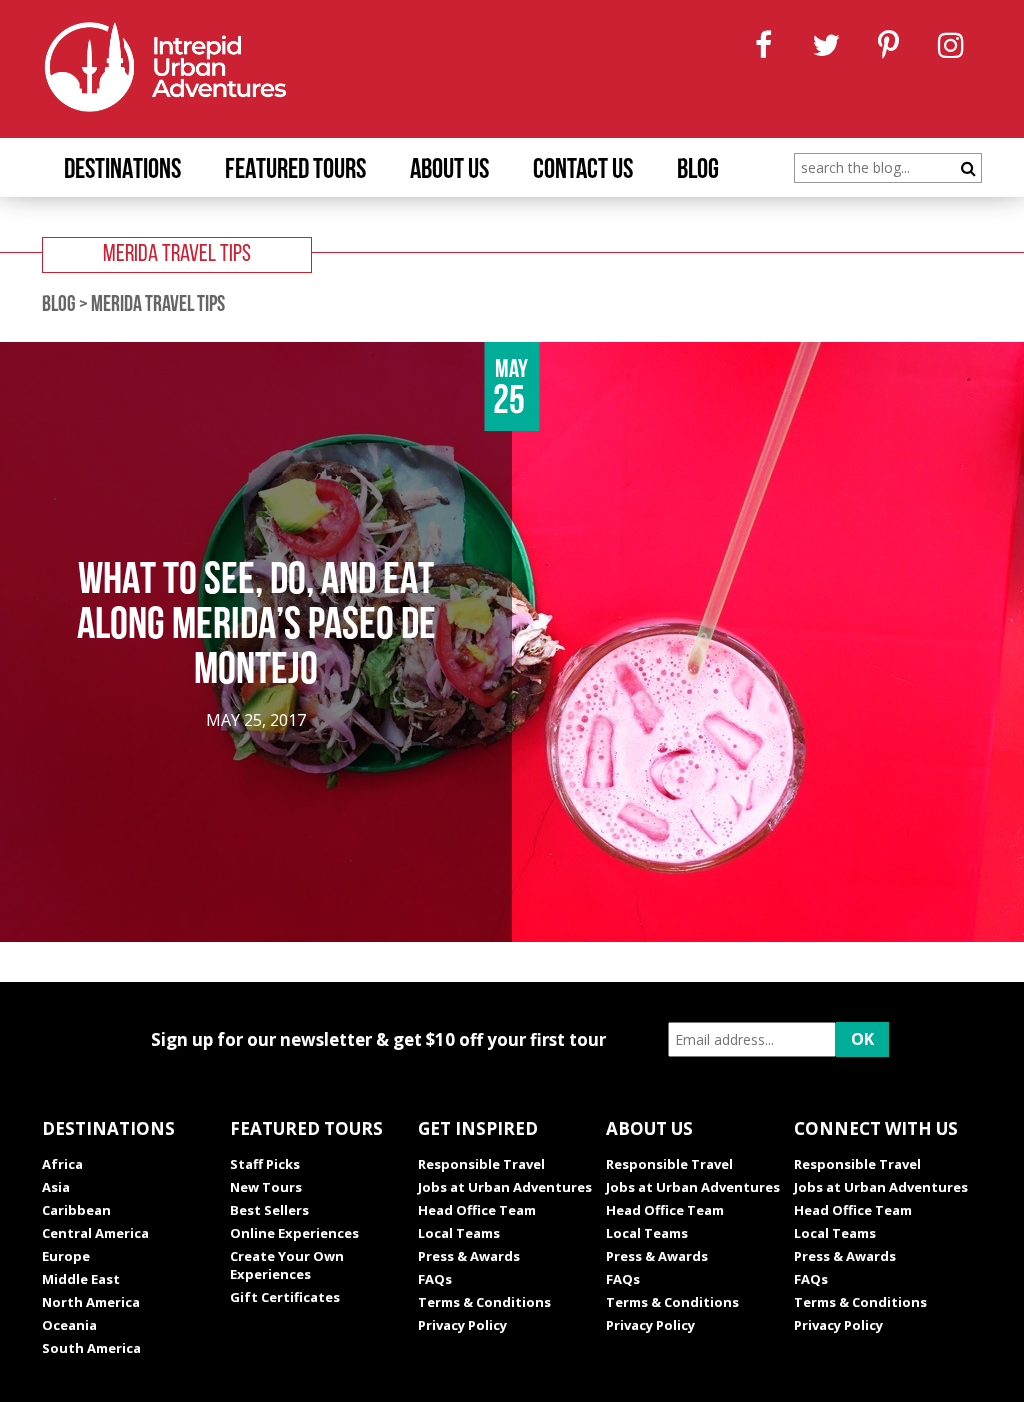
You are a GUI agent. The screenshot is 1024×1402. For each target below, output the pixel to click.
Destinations (122, 171)
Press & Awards (469, 1256)
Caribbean (76, 1210)
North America (91, 1302)
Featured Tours (295, 171)
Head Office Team (477, 1210)
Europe (66, 1256)
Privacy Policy (462, 1325)
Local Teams (459, 1233)
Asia (56, 1187)
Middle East (81, 1279)
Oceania (69, 1325)
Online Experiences (294, 1233)
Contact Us (583, 171)
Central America (95, 1233)
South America (91, 1348)
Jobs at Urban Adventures (505, 1187)
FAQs (435, 1279)
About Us (449, 171)
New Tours (266, 1187)
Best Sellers (269, 1210)
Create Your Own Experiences (287, 1265)
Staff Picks (265, 1164)
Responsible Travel (481, 1164)
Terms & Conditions (484, 1302)
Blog (698, 171)
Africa (62, 1164)
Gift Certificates (285, 1297)
